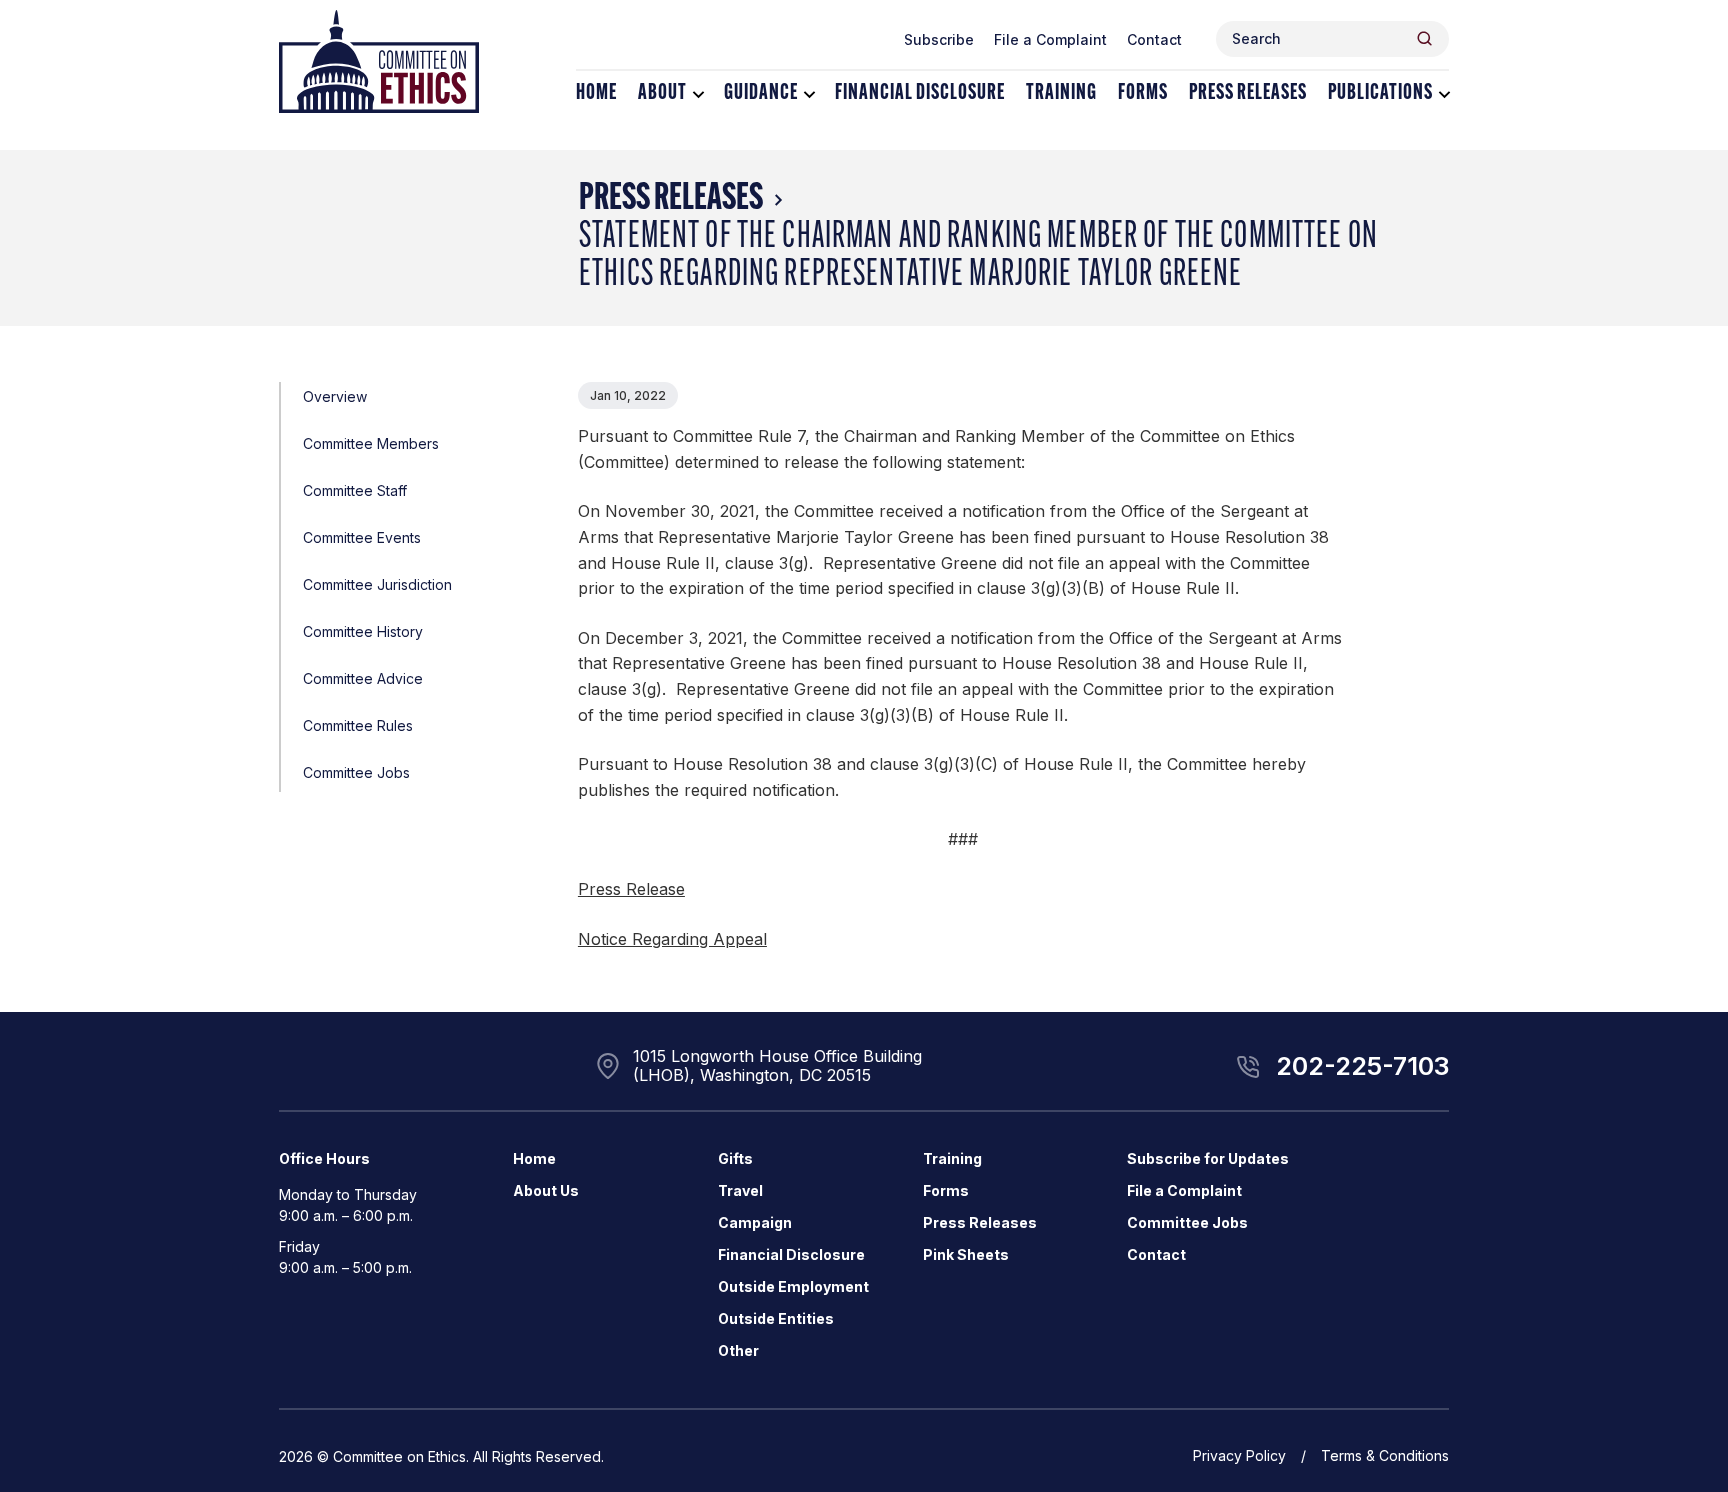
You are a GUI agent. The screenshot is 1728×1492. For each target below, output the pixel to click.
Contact (1154, 39)
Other (738, 1350)
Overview (335, 396)
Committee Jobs (356, 772)
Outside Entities (776, 1318)
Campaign (755, 1222)
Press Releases (1248, 93)
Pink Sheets (966, 1254)
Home (596, 93)
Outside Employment (793, 1286)
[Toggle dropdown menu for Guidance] (809, 94)
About (662, 93)
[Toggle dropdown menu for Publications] (1444, 94)
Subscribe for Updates (1208, 1158)
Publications (1380, 93)
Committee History (363, 631)
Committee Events (362, 537)
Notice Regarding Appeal (672, 939)
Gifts (735, 1158)
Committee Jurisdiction (377, 584)
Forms (1143, 93)
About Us (546, 1190)
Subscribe (939, 39)
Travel (740, 1190)
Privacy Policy (1239, 1455)
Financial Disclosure (920, 93)
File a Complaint (1050, 39)
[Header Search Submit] (1424, 38)
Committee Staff (355, 490)
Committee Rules (358, 725)
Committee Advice (363, 678)
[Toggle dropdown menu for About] (698, 94)
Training (1061, 93)
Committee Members (371, 443)
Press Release (631, 889)
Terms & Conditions (1385, 1455)
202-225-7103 (1362, 1066)
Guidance (761, 93)
